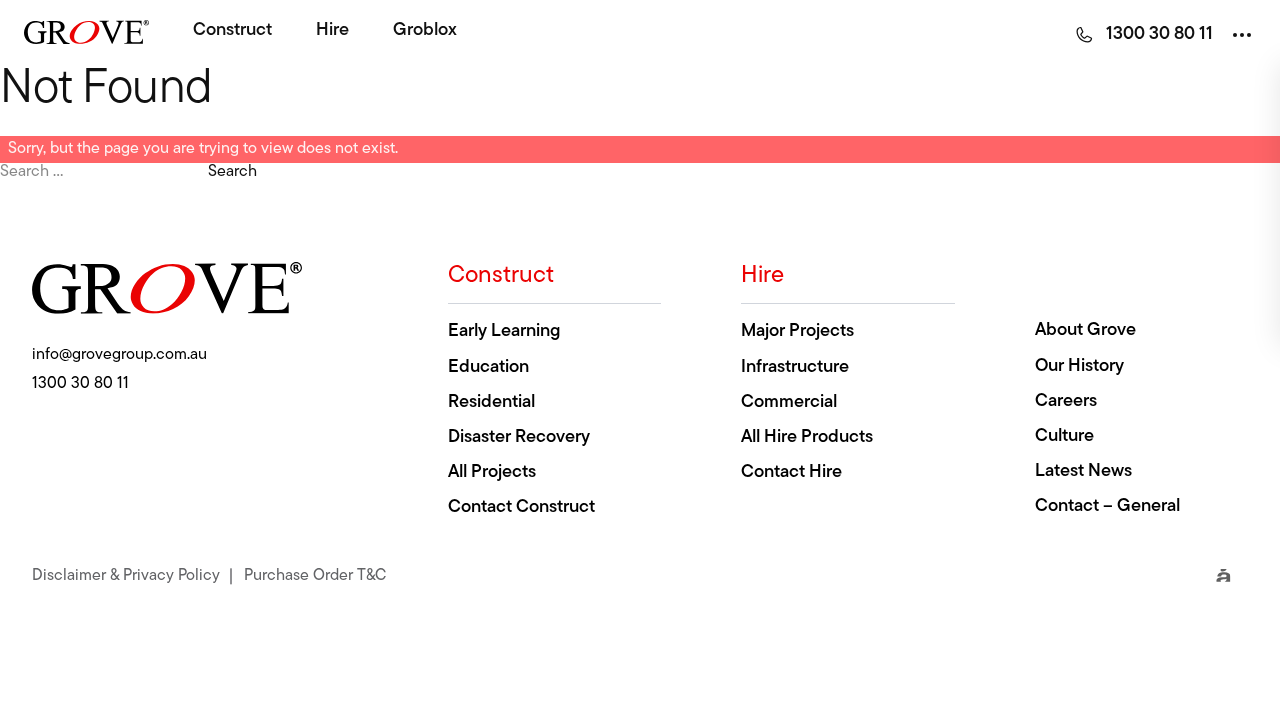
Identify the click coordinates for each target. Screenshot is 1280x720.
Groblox (425, 31)
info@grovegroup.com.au (119, 355)
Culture (1064, 437)
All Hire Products (807, 438)
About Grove (1085, 331)
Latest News (1083, 472)
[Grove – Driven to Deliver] (86, 32)
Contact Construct (521, 508)
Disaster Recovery (519, 438)
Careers (1066, 402)
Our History (1079, 367)
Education (488, 368)
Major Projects (797, 332)
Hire (332, 31)
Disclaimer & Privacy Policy (126, 574)
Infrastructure (795, 368)
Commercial (789, 403)
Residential (491, 403)
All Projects (492, 473)
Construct (232, 31)
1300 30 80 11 (80, 384)
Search (232, 172)
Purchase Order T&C (315, 574)
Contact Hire (791, 473)
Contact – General (1107, 507)
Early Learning (504, 332)
